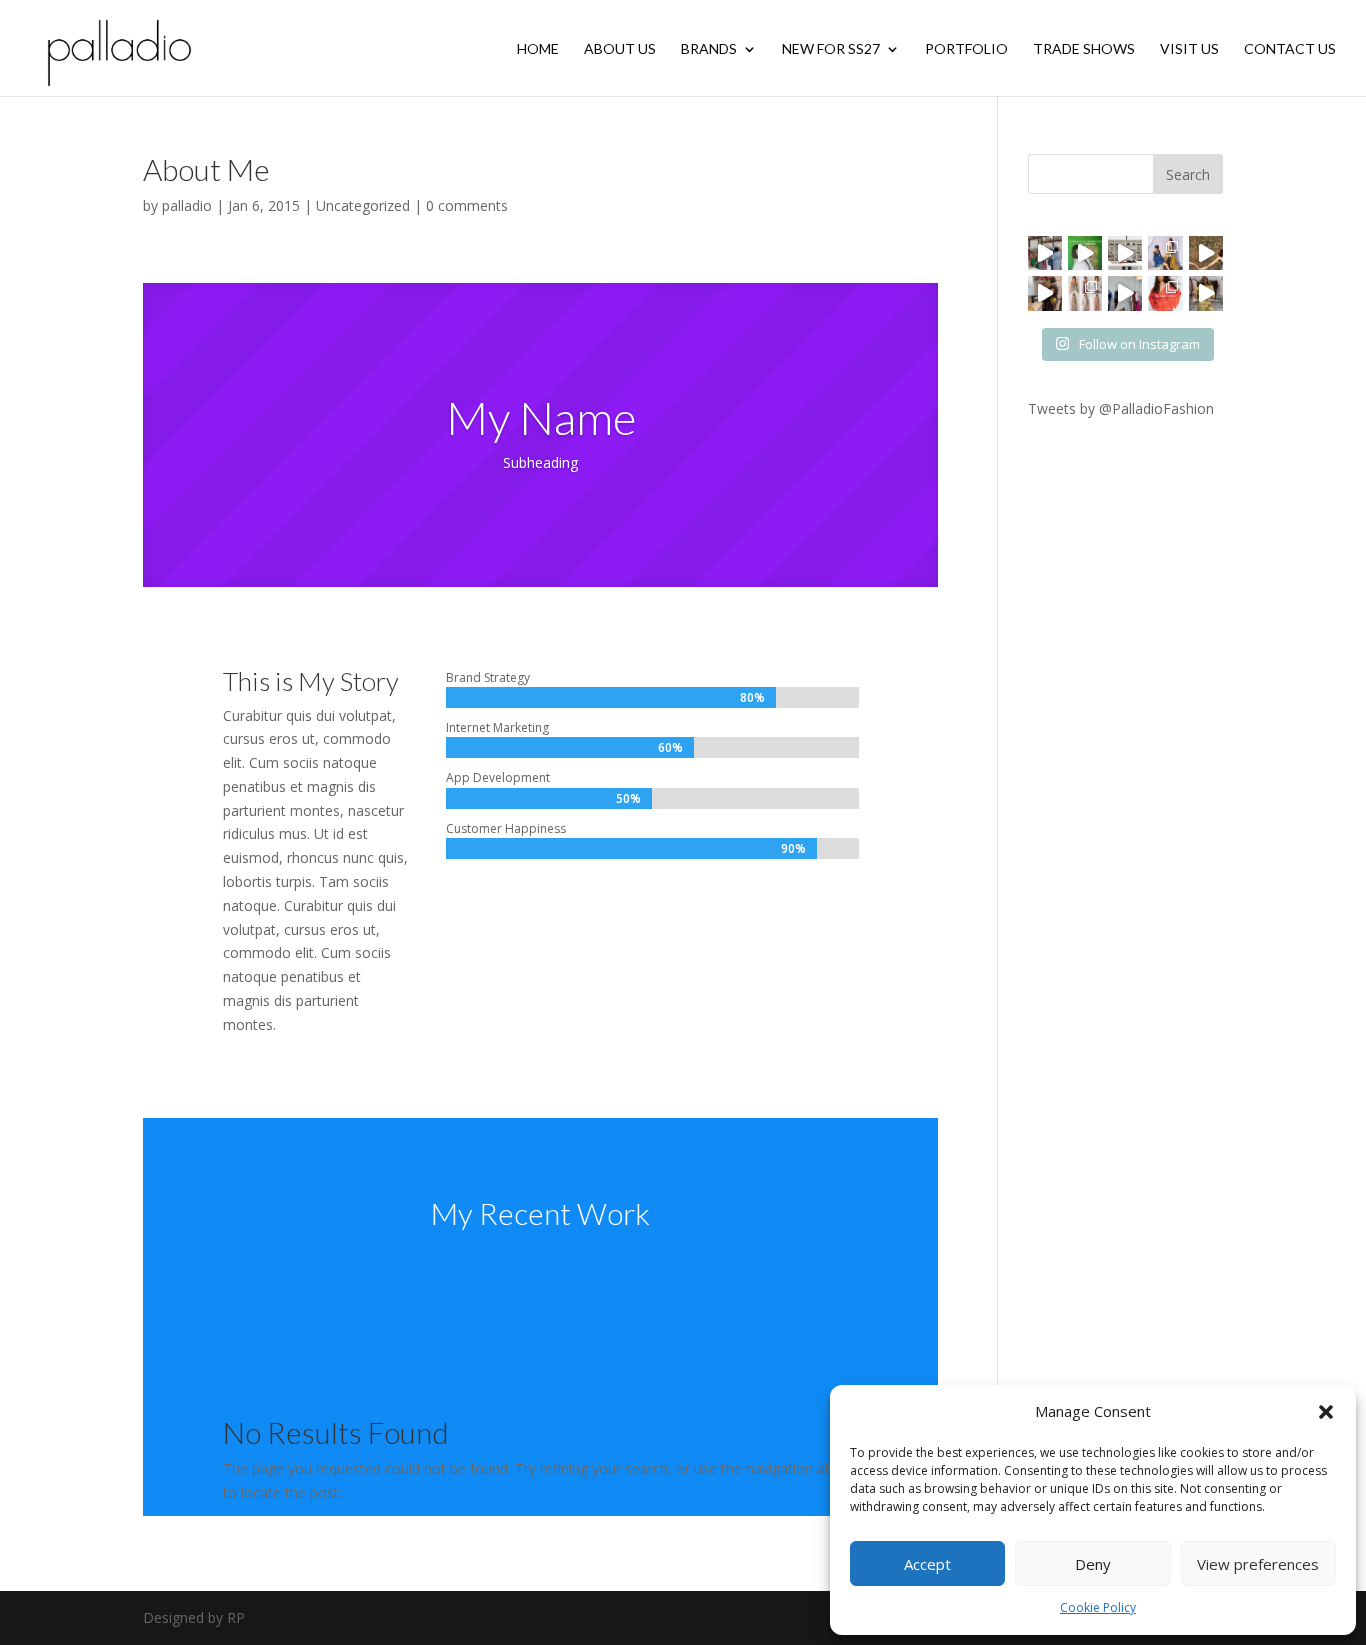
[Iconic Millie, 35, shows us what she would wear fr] (1085, 253)
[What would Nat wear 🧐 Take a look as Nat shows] (1125, 293)
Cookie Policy (1098, 1607)
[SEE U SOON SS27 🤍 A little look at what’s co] (1085, 293)
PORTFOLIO (966, 49)
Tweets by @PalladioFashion (1121, 408)
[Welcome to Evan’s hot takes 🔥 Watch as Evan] (1125, 253)
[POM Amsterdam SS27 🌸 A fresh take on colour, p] (1165, 293)
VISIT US (1189, 49)
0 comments (467, 205)
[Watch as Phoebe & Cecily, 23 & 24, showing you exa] (1206, 253)
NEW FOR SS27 (831, 49)
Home (538, 49)
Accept (927, 1564)
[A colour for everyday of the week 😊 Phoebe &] (1206, 293)
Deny (1093, 1564)
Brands (709, 49)
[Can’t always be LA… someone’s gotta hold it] (1045, 253)
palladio (187, 205)
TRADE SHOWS (1084, 49)
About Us (620, 49)
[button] (1326, 1412)
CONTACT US (1290, 49)
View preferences (1258, 1564)
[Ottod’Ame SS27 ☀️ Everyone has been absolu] (1165, 253)
